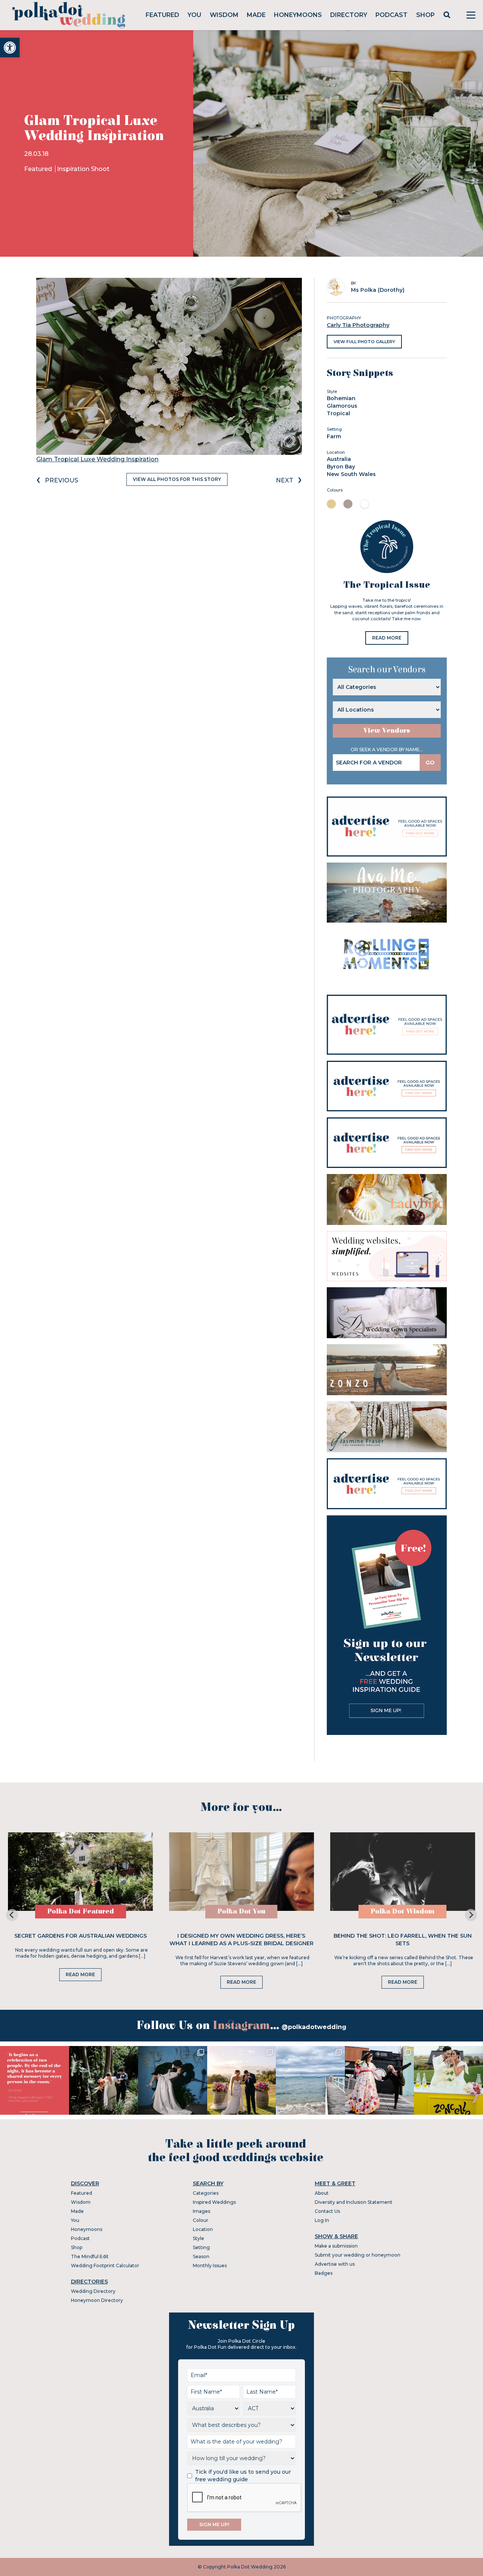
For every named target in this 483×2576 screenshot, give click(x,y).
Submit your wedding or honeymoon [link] (358, 2255)
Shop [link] (425, 15)
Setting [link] (201, 2247)
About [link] (322, 2193)
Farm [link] (334, 436)
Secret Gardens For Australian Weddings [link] (81, 1936)
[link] (10, 48)
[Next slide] (471, 1915)
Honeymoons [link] (298, 15)
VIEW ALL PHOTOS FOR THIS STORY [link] (177, 479)
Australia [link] (339, 459)
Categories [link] (206, 2193)
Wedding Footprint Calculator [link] (105, 2266)
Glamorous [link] (342, 406)
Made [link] (256, 15)
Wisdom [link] (224, 15)
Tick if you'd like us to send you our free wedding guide (243, 2476)
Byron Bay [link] (341, 467)
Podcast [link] (391, 15)
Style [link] (198, 2238)
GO (430, 763)
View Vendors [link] (387, 731)
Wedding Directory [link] (93, 2291)
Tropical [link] (338, 413)
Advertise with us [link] (335, 2264)
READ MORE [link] (387, 638)
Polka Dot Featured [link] (81, 1911)
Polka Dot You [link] (241, 1911)
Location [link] (203, 2229)
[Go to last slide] (12, 1915)
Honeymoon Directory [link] (97, 2300)
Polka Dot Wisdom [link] (402, 1911)
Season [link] (201, 2256)
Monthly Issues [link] (210, 2266)
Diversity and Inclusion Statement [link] (354, 2202)
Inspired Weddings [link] (214, 2202)
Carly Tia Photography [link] (358, 325)
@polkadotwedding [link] (314, 2027)
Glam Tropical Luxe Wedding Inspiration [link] (97, 459)
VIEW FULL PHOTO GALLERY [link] (364, 342)
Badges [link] (324, 2273)
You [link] (194, 15)
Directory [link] (349, 15)
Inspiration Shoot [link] (83, 169)
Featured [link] (162, 15)
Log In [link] (322, 2220)
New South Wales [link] (351, 474)
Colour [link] (201, 2220)
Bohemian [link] (341, 398)
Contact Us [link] (327, 2211)
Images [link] (202, 2211)
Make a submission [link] (336, 2246)
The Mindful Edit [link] (90, 2256)
